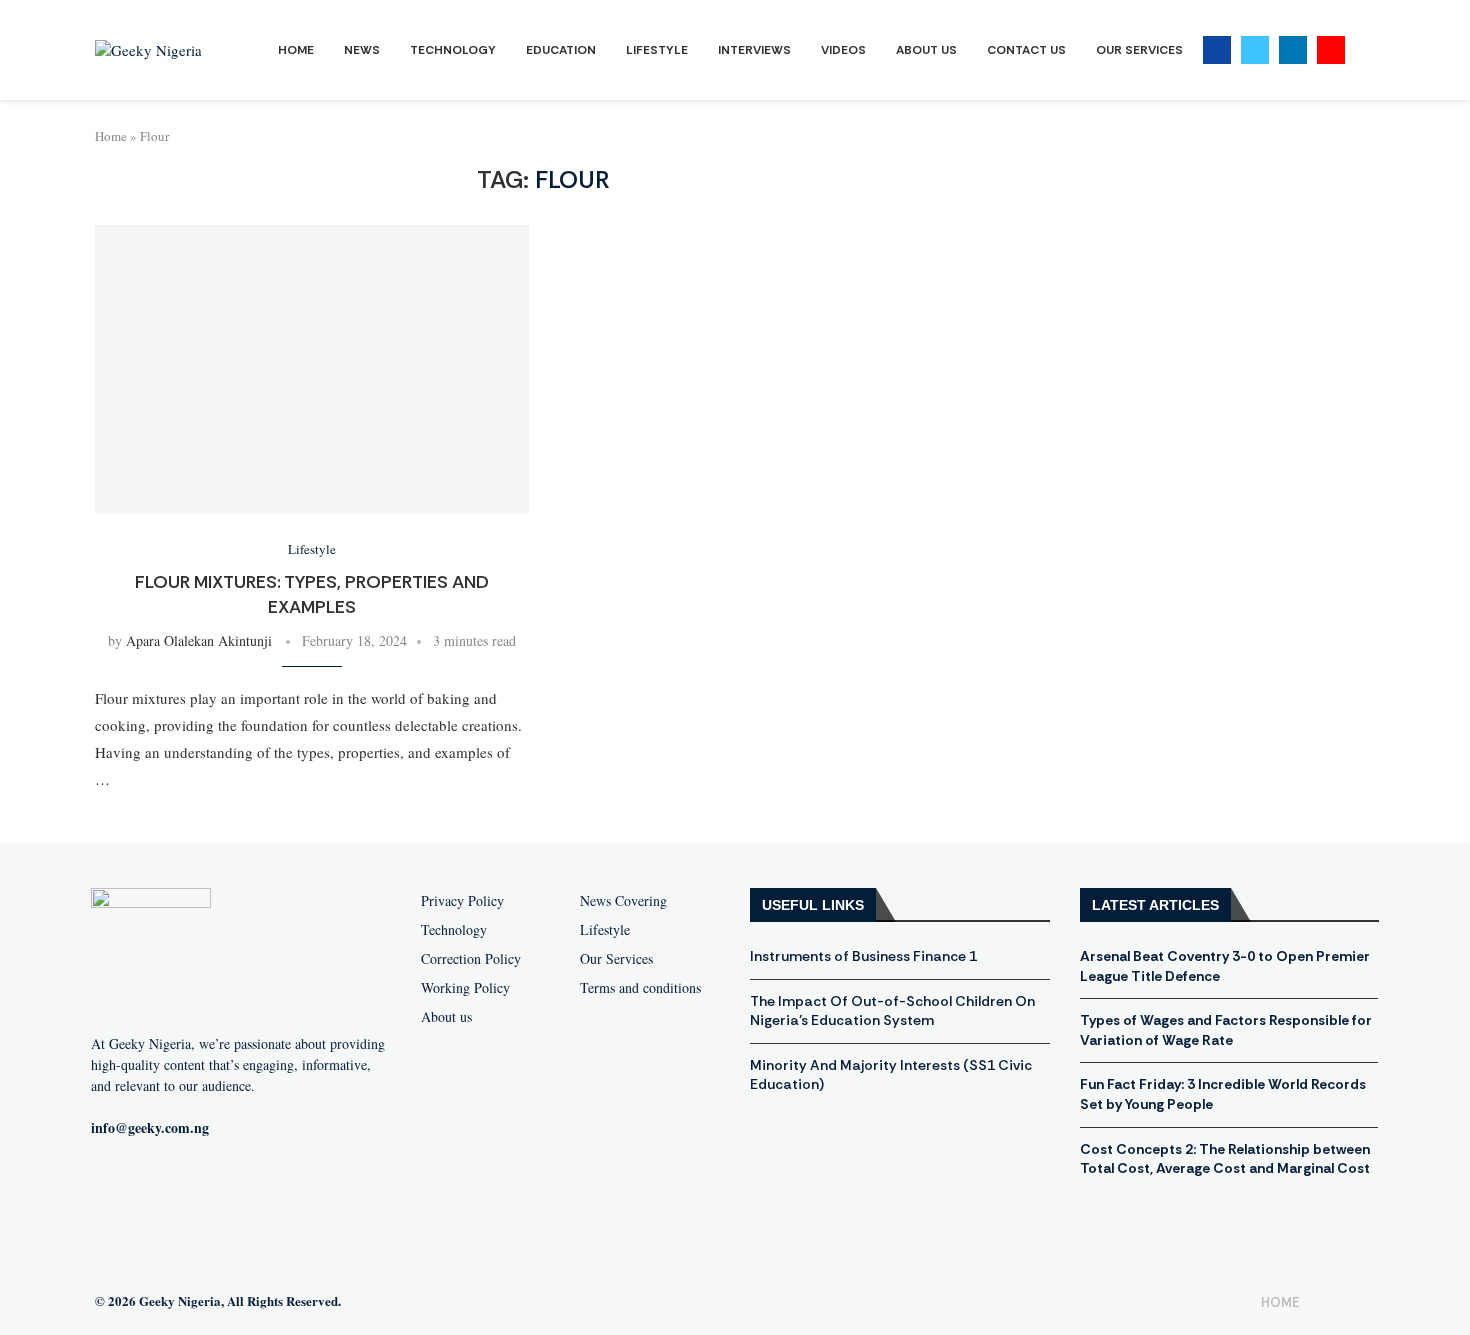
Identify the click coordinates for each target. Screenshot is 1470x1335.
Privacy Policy (462, 901)
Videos (843, 50)
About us (446, 1017)
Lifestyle (657, 50)
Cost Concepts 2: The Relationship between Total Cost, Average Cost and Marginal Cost (1225, 1159)
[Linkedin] (1293, 50)
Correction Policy (471, 959)
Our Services (1139, 50)
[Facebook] (1217, 50)
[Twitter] (1255, 50)
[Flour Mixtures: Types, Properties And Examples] (312, 369)
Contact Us (1026, 50)
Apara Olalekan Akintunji (199, 640)
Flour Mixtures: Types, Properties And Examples (312, 594)
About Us (926, 50)
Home (296, 50)
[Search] (1365, 50)
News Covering (623, 901)
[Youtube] (1331, 50)
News (362, 50)
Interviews (754, 50)
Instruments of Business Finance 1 (863, 956)
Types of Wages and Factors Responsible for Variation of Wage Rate (1226, 1030)
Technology (453, 50)
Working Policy (465, 988)
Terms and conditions (640, 988)
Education (561, 50)
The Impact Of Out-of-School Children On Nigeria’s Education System (892, 1011)
